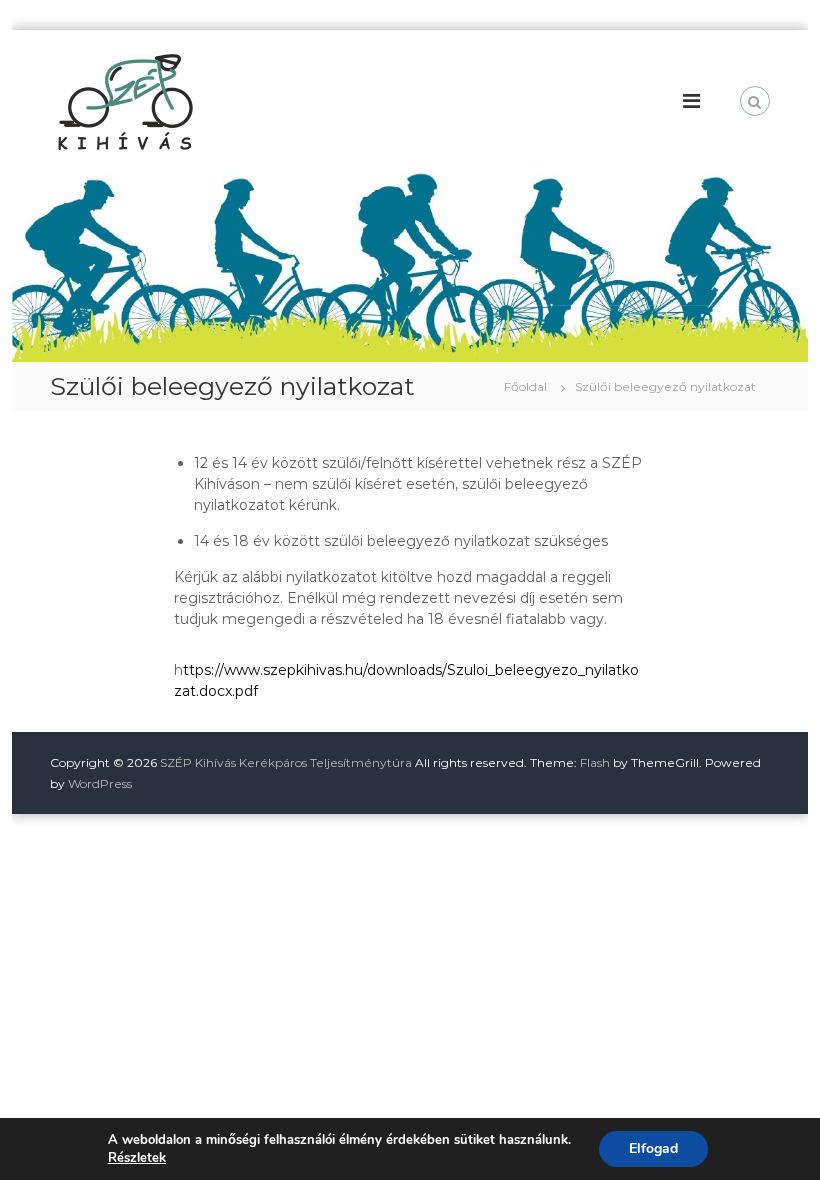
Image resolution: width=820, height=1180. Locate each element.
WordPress (100, 783)
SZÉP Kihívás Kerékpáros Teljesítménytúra (286, 762)
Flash (595, 762)
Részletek (137, 1158)
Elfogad (653, 1148)
